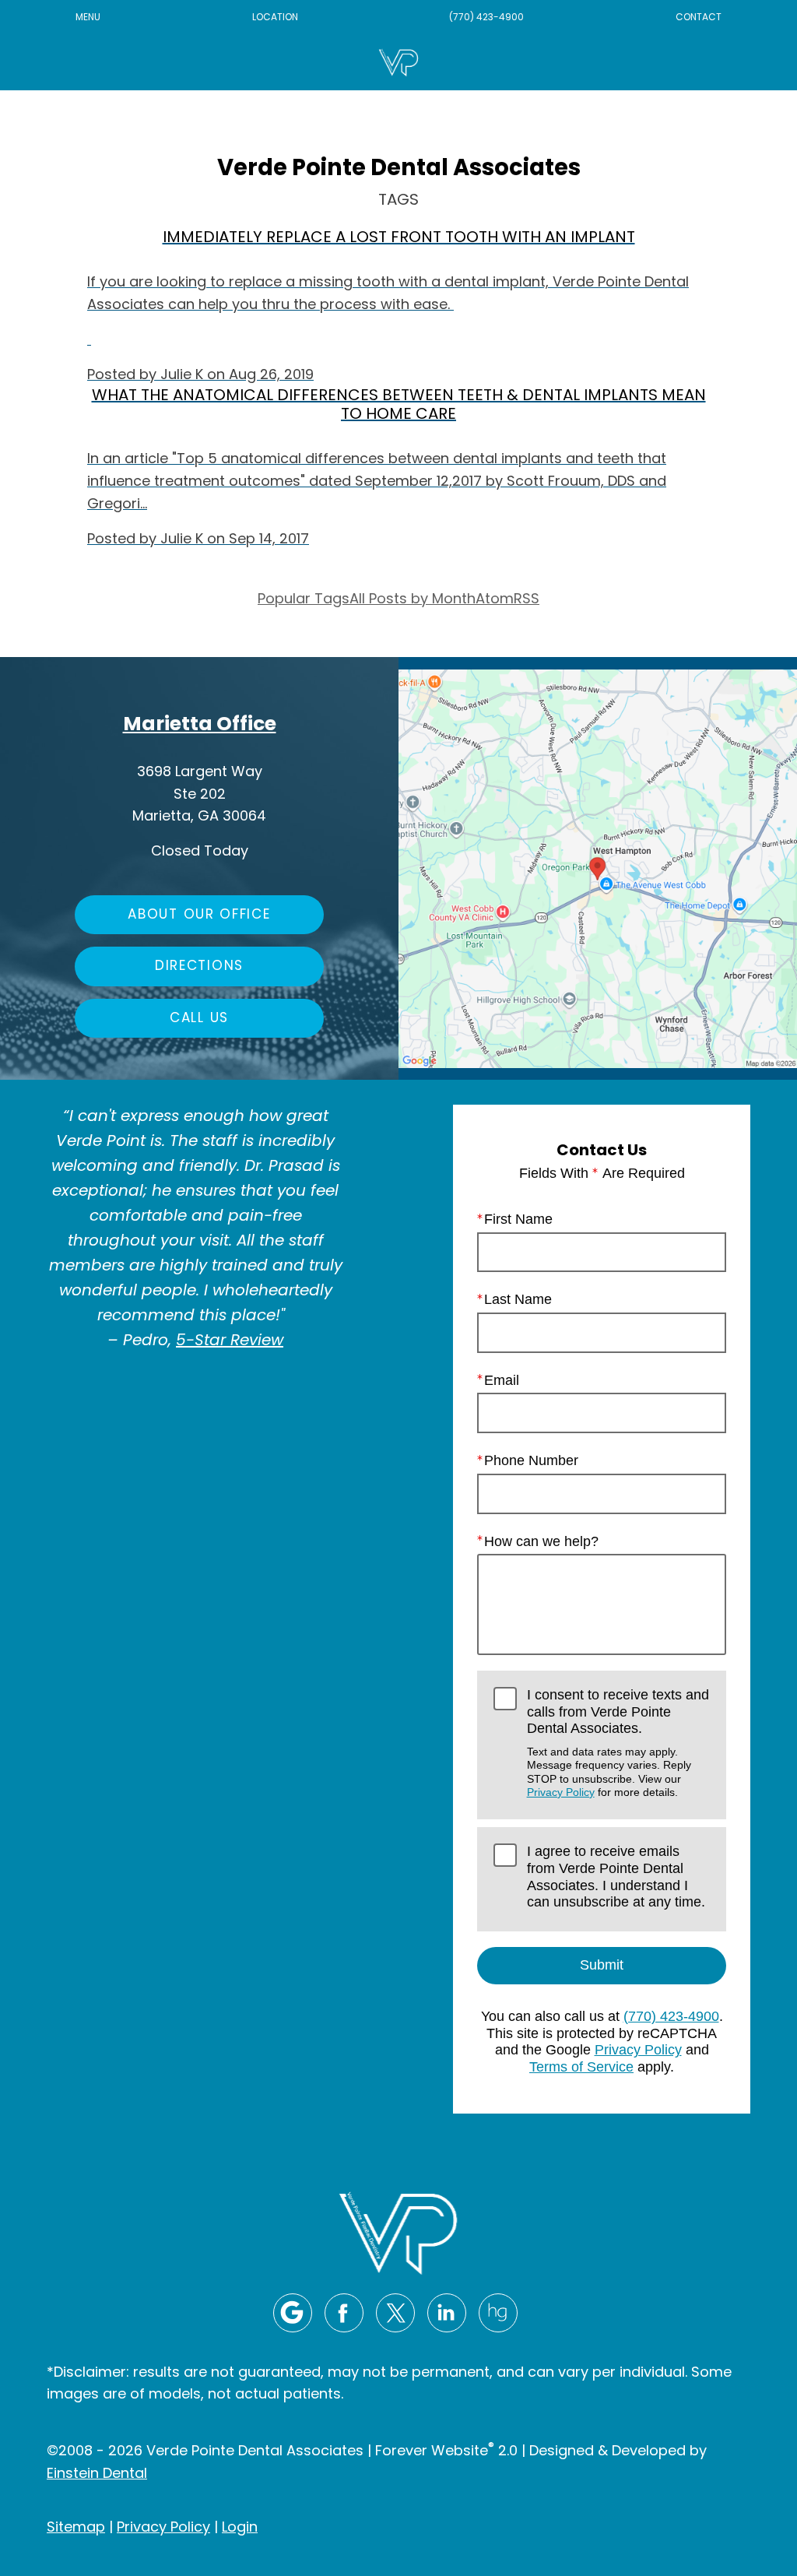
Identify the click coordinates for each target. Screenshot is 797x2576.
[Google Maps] (293, 2313)
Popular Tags (304, 600)
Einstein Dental (97, 2474)
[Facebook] (344, 2313)
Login (240, 2528)
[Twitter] (395, 2313)
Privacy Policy (561, 1792)
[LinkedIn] (447, 2313)
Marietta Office (200, 725)
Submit (602, 1965)
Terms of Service (581, 2067)
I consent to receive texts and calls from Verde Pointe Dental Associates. (618, 1743)
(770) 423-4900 (486, 18)
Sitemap (76, 2528)
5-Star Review (230, 1341)
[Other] (498, 2313)
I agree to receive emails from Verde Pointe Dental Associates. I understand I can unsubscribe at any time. (616, 1877)
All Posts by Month (413, 600)
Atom (495, 600)
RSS (527, 600)
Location (275, 18)
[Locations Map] (598, 869)
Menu (88, 18)
